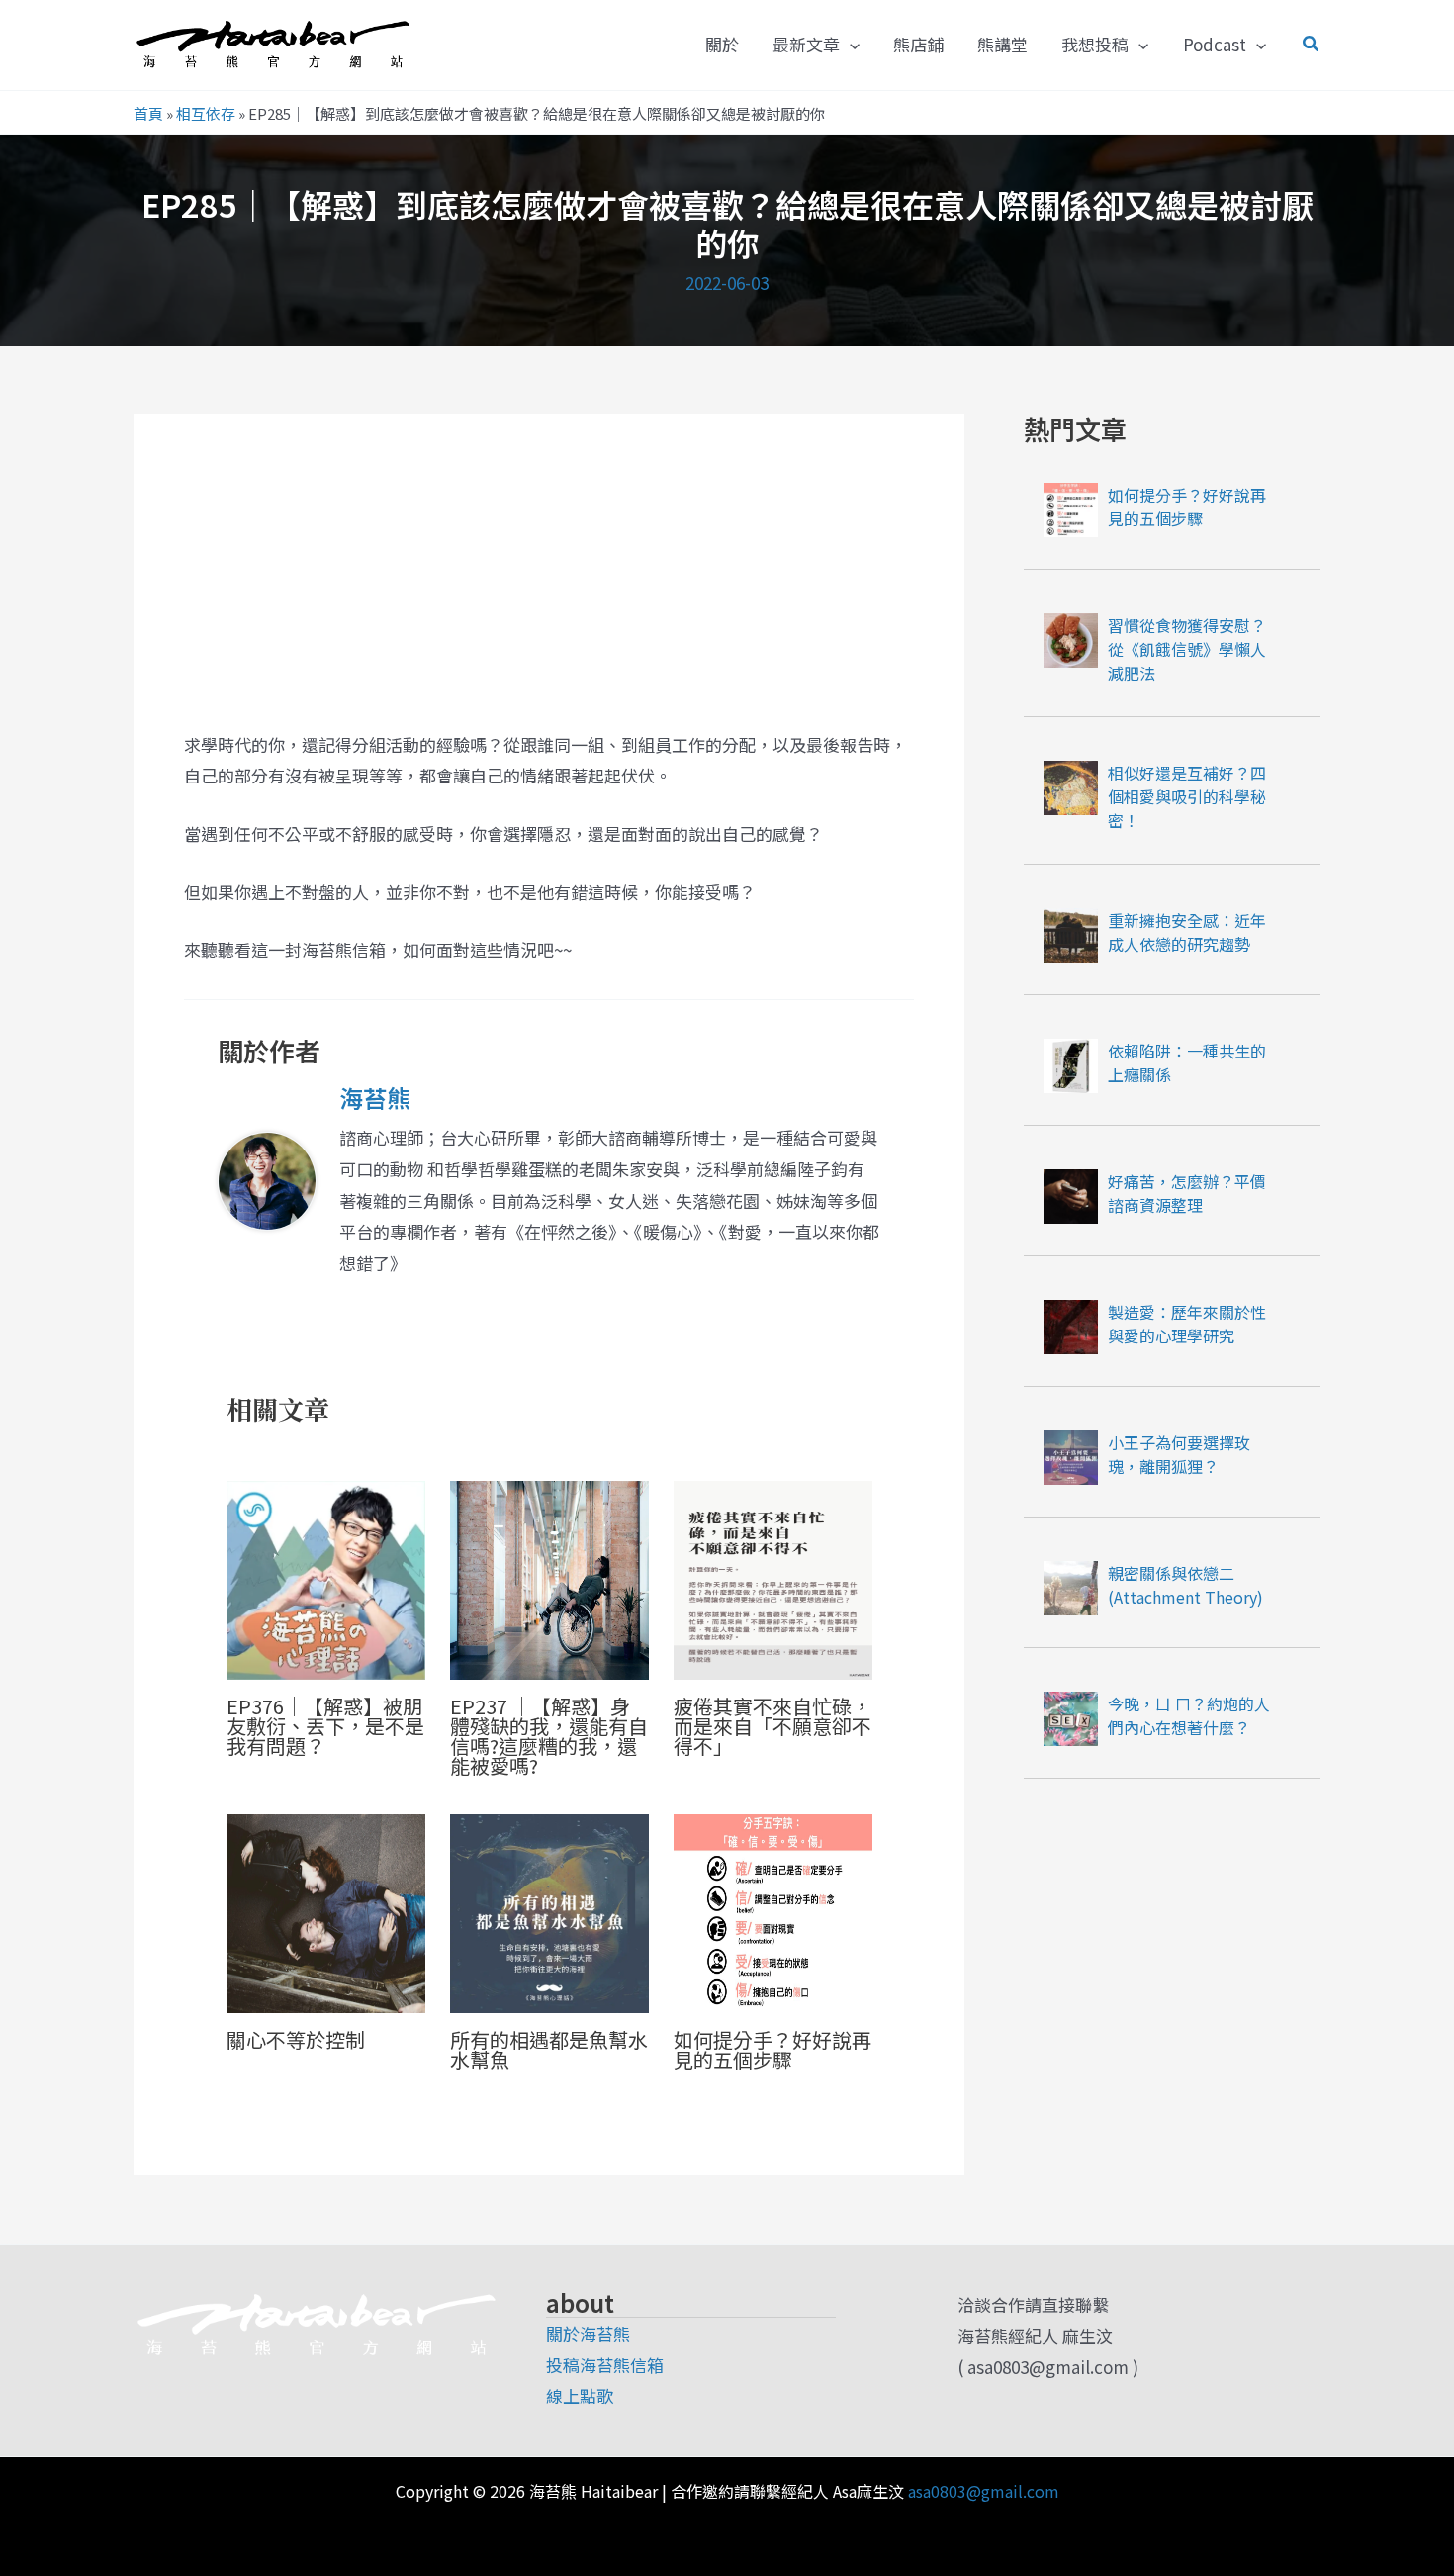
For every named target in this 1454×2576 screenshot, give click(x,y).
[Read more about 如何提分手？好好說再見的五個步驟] (773, 1911)
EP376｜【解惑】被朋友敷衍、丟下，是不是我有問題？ (325, 1726)
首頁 (148, 113)
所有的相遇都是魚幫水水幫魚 (549, 2049)
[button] (850, 45)
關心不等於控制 (296, 2039)
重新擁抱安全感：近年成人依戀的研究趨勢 (1187, 932)
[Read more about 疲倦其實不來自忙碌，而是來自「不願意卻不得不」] (773, 1577)
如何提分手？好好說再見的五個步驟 (772, 2049)
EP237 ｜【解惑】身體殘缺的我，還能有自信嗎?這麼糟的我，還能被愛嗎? (549, 1736)
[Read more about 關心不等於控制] (326, 1911)
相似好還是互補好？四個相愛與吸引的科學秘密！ (1187, 796)
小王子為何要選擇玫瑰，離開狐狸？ (1179, 1454)
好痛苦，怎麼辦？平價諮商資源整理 (1187, 1193)
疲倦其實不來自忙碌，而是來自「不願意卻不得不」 (772, 1726)
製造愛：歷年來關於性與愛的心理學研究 (1187, 1324)
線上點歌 (580, 2395)
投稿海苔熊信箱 (605, 2365)
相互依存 (206, 113)
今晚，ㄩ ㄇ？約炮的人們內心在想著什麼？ (1189, 1715)
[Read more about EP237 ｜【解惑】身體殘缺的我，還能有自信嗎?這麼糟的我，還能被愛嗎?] (549, 1577)
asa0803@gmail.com (984, 2491)
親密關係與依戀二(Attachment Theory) (1185, 1585)
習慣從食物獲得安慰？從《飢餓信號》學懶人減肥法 (1187, 649)
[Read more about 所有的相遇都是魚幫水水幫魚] (549, 1911)
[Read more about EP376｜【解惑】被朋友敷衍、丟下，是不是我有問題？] (326, 1577)
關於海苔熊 (588, 2333)
